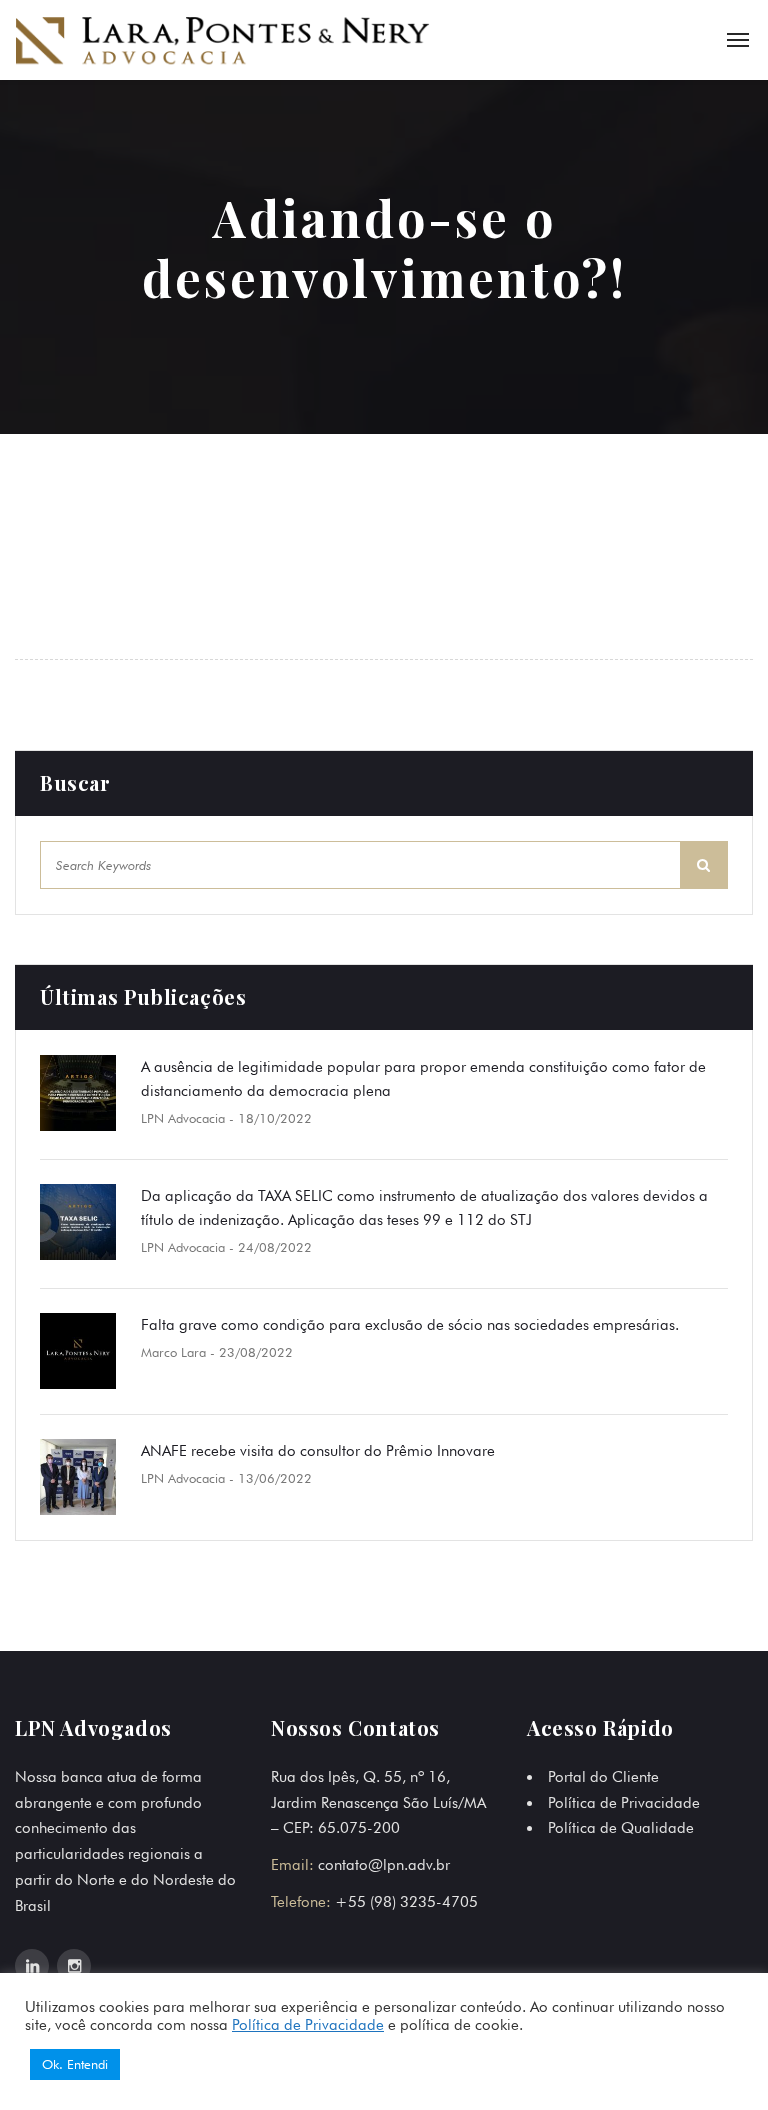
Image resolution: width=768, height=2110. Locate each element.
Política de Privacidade (624, 1803)
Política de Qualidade (621, 1828)
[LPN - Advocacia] (222, 39)
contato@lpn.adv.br (384, 1865)
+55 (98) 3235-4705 (406, 1902)
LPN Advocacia (183, 1118)
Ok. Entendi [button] (75, 2064)
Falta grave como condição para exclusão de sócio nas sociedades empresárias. (410, 1325)
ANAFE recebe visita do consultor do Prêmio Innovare (318, 1451)
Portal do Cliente (603, 1777)
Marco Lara (173, 1352)
